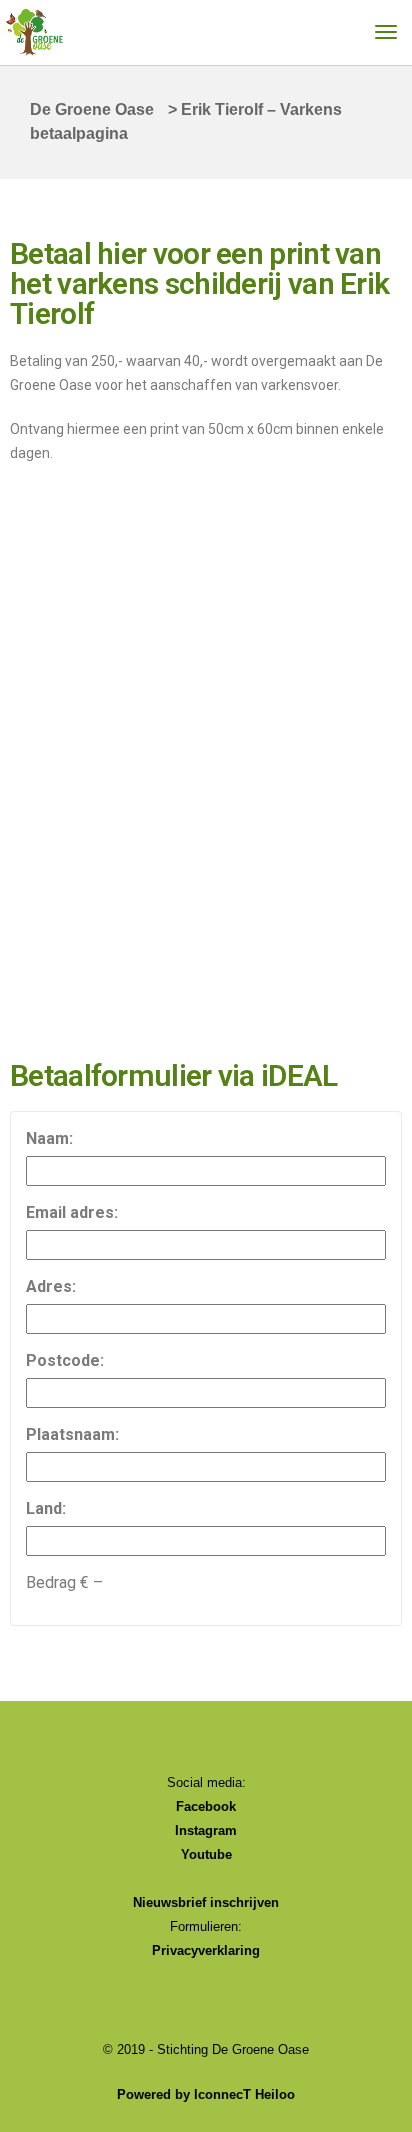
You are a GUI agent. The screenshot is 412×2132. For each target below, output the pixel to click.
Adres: (51, 1286)
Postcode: (65, 1360)
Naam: (49, 1138)
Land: (46, 1508)
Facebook (206, 1806)
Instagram (206, 1830)
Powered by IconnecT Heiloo (206, 2094)
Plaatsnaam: (72, 1434)
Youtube (206, 1854)
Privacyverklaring (206, 1950)
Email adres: (72, 1212)
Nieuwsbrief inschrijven (206, 1902)
